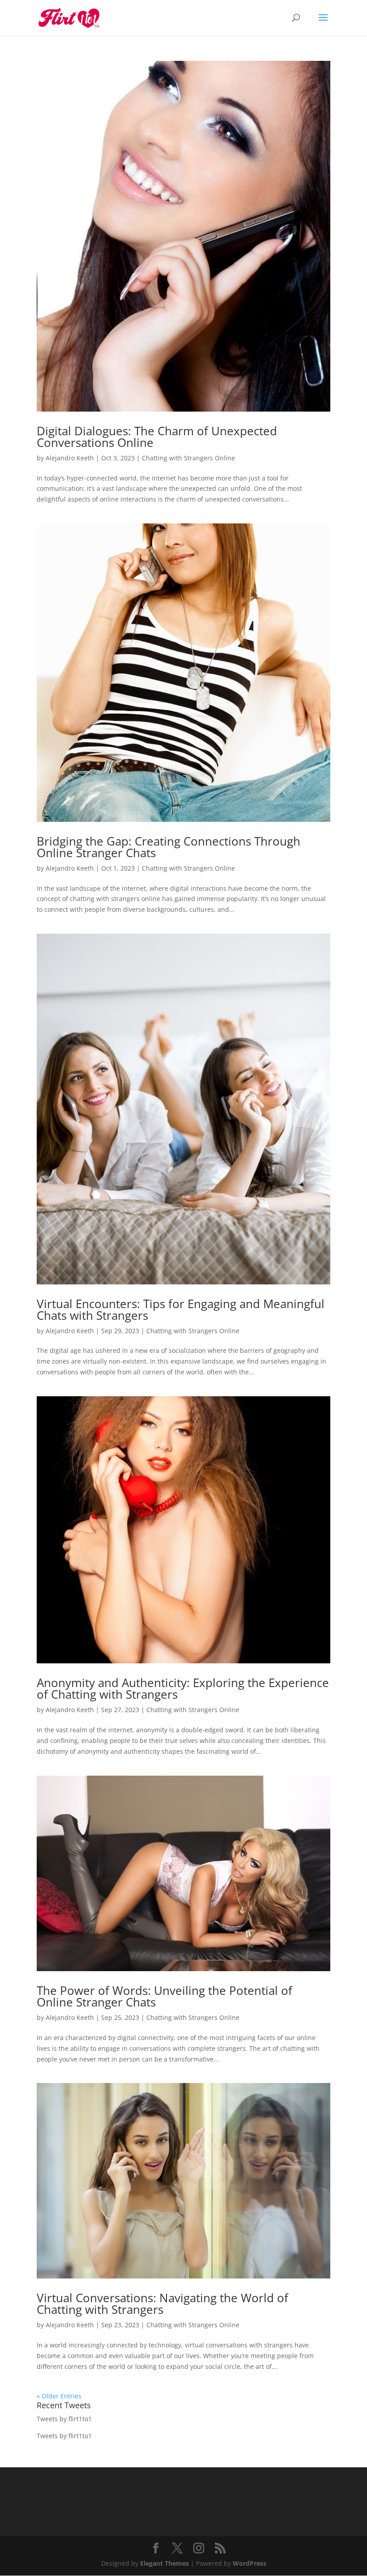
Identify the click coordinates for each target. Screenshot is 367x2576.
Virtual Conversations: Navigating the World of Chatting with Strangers (162, 2304)
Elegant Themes (164, 2563)
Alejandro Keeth (70, 458)
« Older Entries (59, 2396)
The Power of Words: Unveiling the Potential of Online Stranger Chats (164, 1996)
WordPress (250, 2563)
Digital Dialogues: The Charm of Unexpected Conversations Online (157, 437)
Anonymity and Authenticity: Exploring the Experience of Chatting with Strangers (183, 1688)
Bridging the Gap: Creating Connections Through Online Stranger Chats (169, 847)
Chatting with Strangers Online (188, 458)
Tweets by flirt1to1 (64, 2419)
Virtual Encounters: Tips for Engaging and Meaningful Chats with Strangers (181, 1309)
